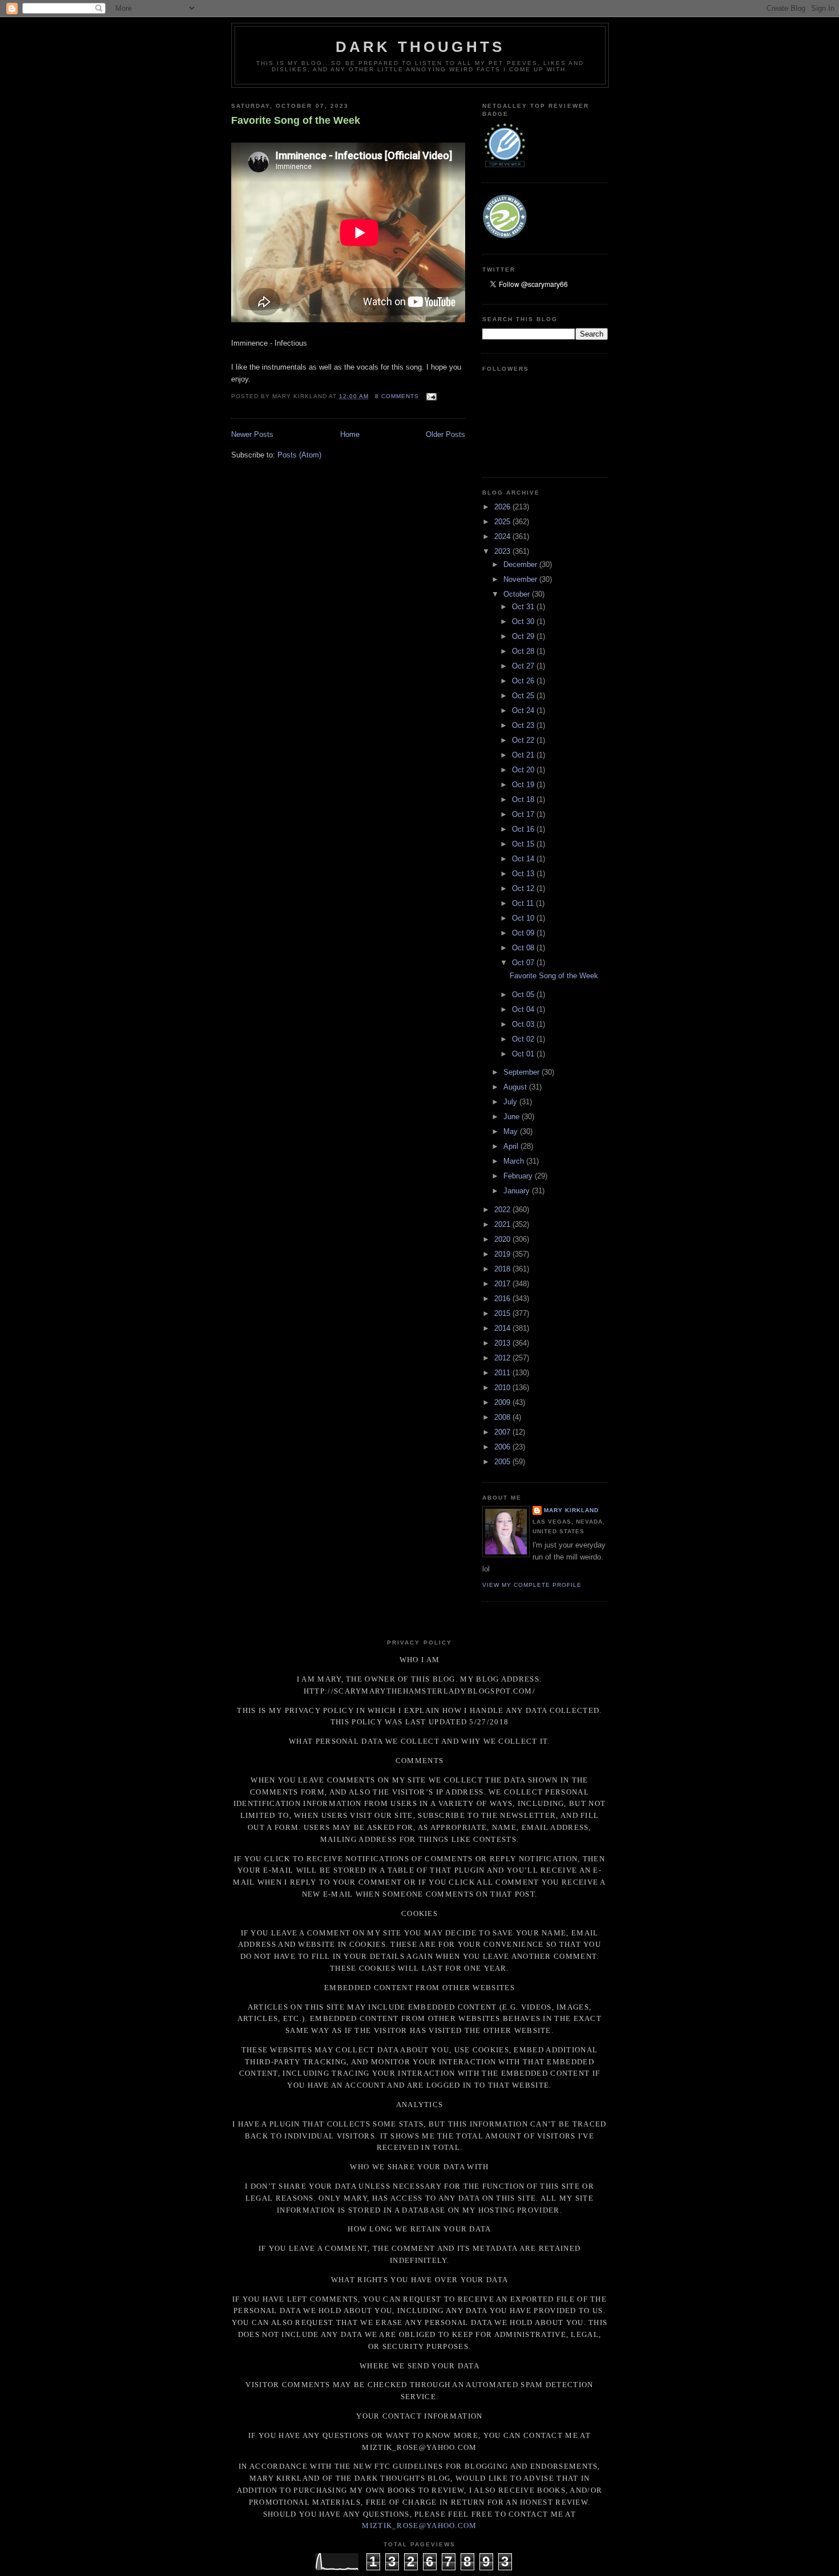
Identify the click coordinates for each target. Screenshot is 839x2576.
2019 (503, 1254)
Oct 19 (524, 785)
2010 (503, 1388)
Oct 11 (524, 903)
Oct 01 (524, 1054)
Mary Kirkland (571, 1510)
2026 (503, 507)
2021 (503, 1224)
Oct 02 (524, 1039)
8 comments (397, 396)
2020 (503, 1239)
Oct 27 (524, 666)
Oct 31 (524, 607)
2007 (503, 1432)
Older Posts (445, 434)
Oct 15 (524, 844)
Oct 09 (524, 933)
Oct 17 (524, 814)
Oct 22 (524, 740)
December (521, 564)
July (511, 1102)
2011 (503, 1373)
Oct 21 (524, 755)
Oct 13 (524, 874)
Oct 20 (524, 770)
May (512, 1131)
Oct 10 (524, 918)
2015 (503, 1313)
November (521, 579)
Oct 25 (524, 696)
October (518, 594)
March (515, 1161)
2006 (503, 1447)
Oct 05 (524, 995)
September (523, 1072)
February (519, 1176)
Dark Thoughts (420, 47)
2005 (503, 1462)
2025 (503, 522)
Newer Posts (252, 434)
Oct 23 (524, 725)
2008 (503, 1417)
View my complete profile (532, 1585)
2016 (503, 1299)
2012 (503, 1358)
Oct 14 (524, 859)
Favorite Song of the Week (296, 120)
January (518, 1191)
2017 (503, 1284)
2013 (503, 1343)
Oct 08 (524, 948)
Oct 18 (524, 799)
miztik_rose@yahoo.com (419, 2526)
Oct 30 (524, 621)
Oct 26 (524, 681)
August (516, 1087)
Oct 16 (524, 829)
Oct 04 (524, 1009)
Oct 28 (524, 651)
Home (350, 434)
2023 (503, 551)
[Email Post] (430, 396)
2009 (503, 1402)
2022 (503, 1210)
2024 (503, 536)
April (512, 1146)
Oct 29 (524, 636)
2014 (503, 1328)
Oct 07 (524, 963)
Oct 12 (524, 888)
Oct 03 (524, 1024)
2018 (503, 1269)
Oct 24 (524, 710)
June (513, 1117)
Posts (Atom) (299, 455)
